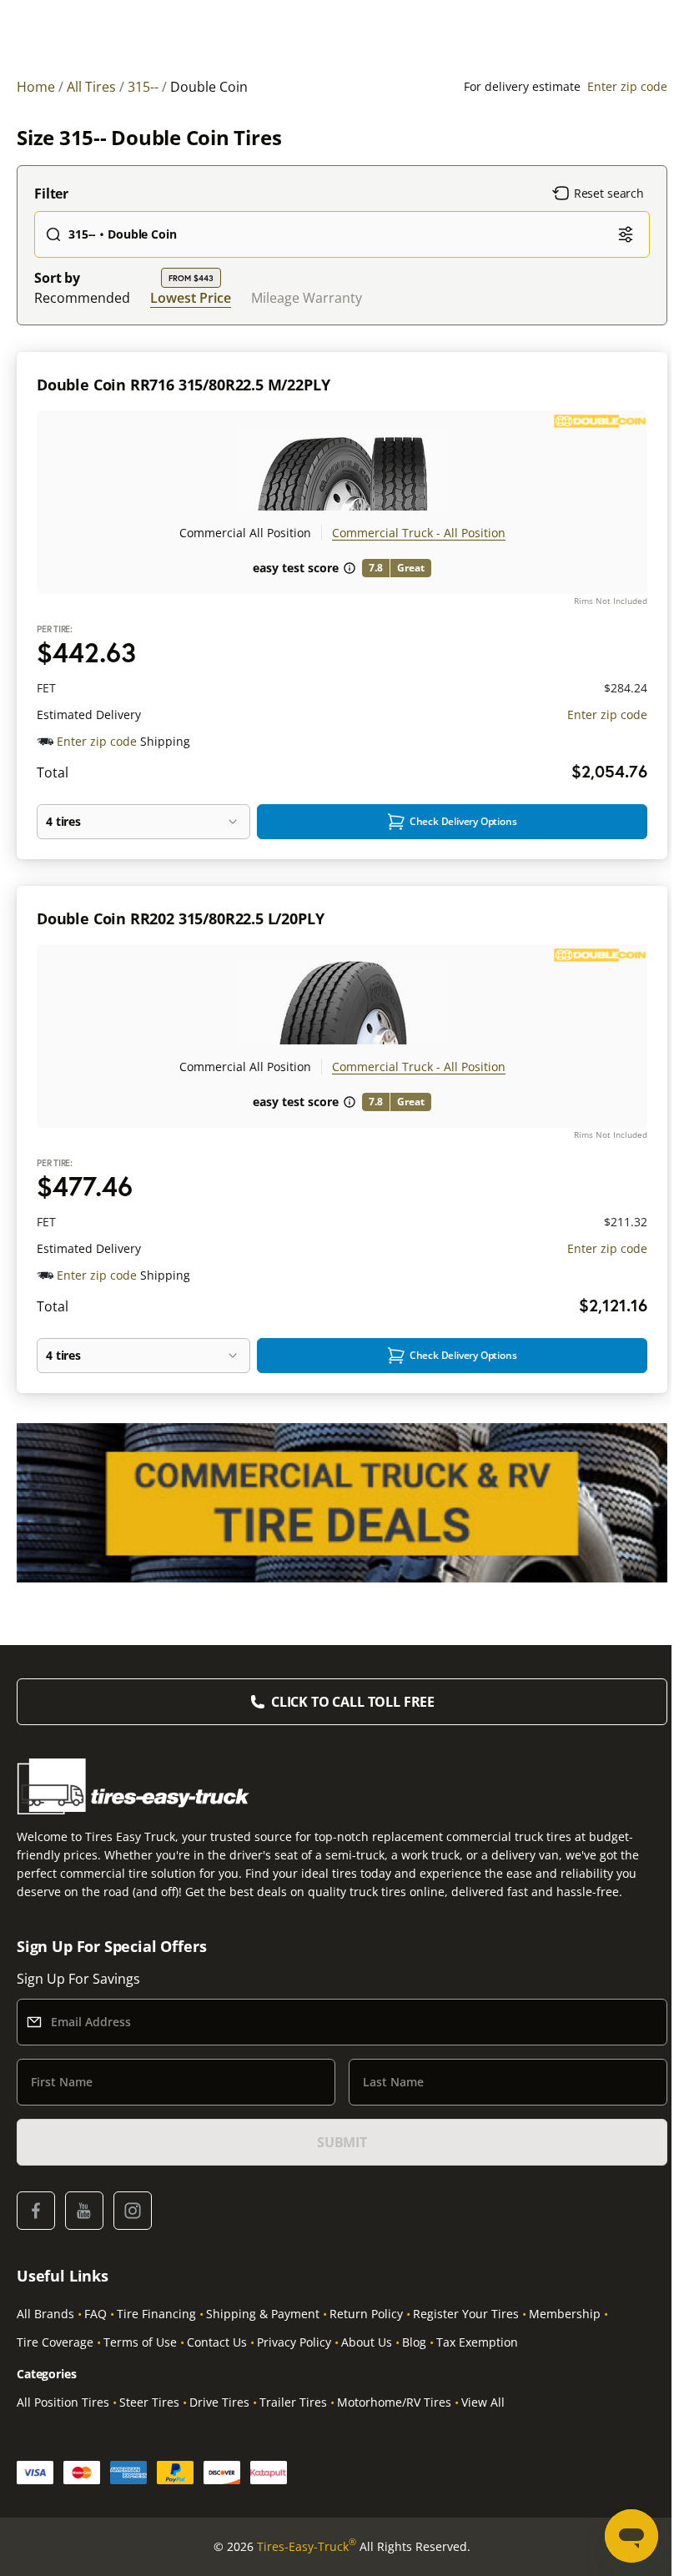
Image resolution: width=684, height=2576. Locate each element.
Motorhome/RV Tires (394, 2402)
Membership (565, 2314)
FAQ (96, 2314)
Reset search (609, 193)
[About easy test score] (350, 568)
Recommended (82, 298)
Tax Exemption (477, 2342)
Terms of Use (140, 2342)
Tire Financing (156, 2314)
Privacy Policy (294, 2342)
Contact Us (217, 2342)
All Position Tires (63, 2402)
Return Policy (366, 2314)
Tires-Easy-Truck (307, 2546)
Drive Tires (219, 2402)
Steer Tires (149, 2402)
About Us (367, 2342)
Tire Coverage (55, 2342)
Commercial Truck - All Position (419, 533)
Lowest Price (191, 297)
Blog (414, 2342)
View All (483, 2402)
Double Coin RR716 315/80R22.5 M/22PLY (183, 385)
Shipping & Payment (263, 2314)
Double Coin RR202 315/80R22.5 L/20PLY (180, 918)
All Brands (45, 2314)
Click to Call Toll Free (353, 1702)
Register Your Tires (466, 2314)
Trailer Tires (293, 2402)
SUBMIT (342, 2142)
